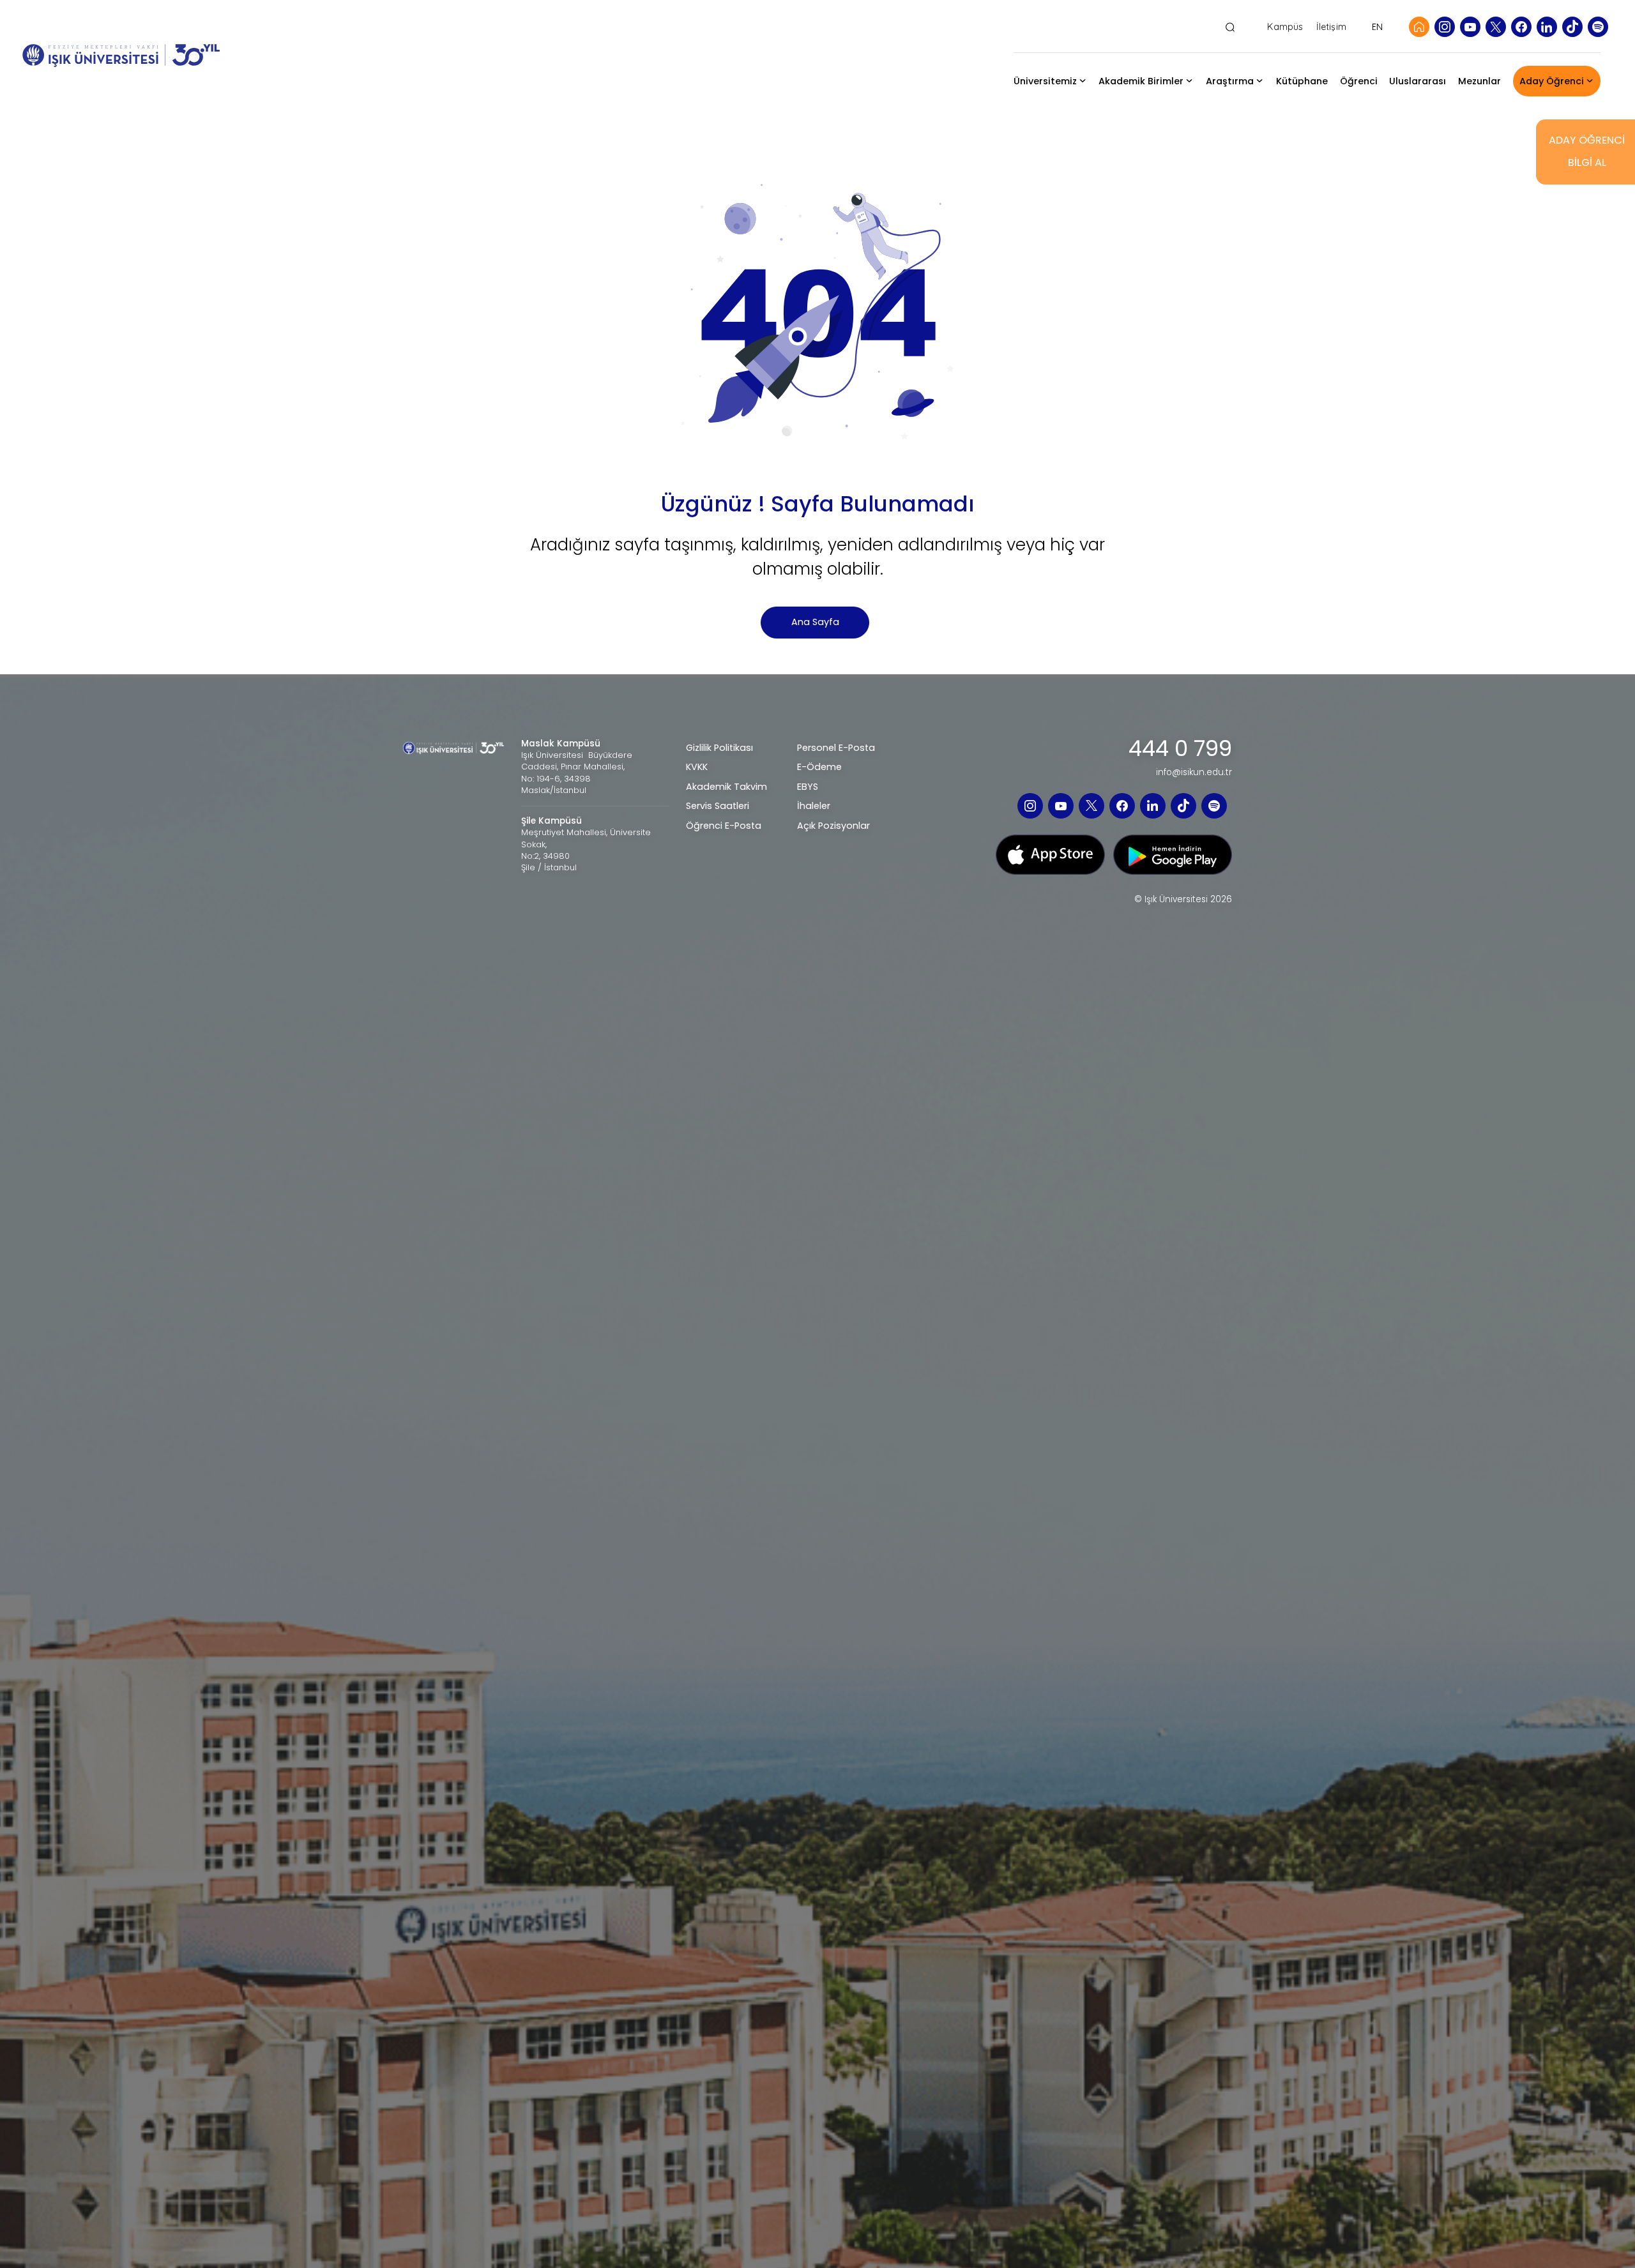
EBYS (808, 787)
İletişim (1331, 27)
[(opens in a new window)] (1445, 27)
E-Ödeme (819, 767)
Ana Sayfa (815, 622)
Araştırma (1230, 81)
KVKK (697, 767)
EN (1377, 27)
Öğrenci (1359, 81)
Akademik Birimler (1141, 81)
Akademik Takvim (726, 787)
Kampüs (1285, 27)
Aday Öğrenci (1552, 81)
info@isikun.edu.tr (1194, 773)
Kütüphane (1302, 81)
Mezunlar (1479, 81)
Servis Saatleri (718, 806)
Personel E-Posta (836, 748)
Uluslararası (1418, 81)
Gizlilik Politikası (719, 748)
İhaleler (814, 806)
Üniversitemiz (1045, 81)
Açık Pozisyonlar (833, 826)
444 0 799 (1180, 749)
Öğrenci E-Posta (724, 826)
